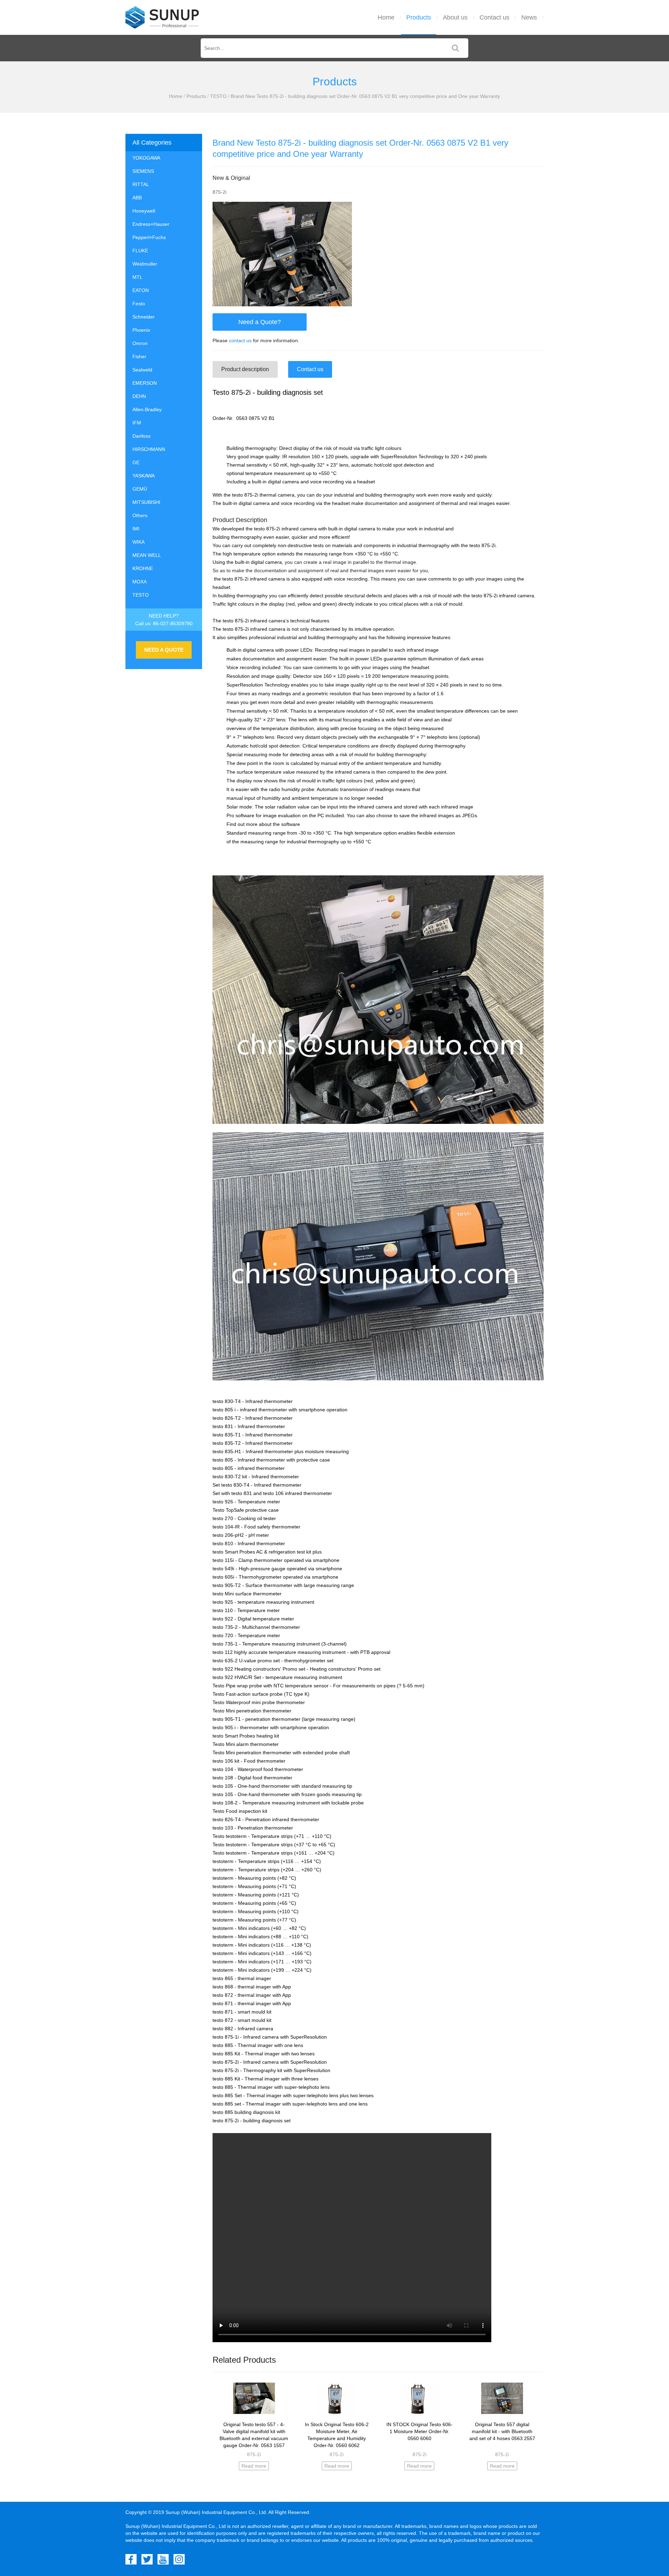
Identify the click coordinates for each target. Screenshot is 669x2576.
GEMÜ (140, 489)
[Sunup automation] (162, 17)
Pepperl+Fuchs (149, 237)
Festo (139, 304)
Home (386, 17)
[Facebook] (131, 2559)
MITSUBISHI (146, 502)
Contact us (494, 17)
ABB (137, 198)
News (529, 17)
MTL (137, 277)
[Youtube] (163, 2559)
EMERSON (145, 383)
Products (419, 17)
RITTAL (141, 184)
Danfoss (141, 436)
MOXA (140, 582)
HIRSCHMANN (149, 449)
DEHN (139, 396)
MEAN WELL (147, 555)
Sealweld (142, 370)
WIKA (139, 542)
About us (455, 17)
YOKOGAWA (146, 158)
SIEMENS (143, 171)
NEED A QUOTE (164, 650)
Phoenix (141, 330)
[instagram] (179, 2559)
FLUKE (140, 251)
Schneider (144, 317)
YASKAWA (144, 476)
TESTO (218, 96)
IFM (137, 423)
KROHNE (143, 568)
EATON (141, 290)
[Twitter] (147, 2559)
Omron (140, 343)
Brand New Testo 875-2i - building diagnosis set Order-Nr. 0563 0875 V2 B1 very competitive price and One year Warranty (365, 96)
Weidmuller (145, 264)
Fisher (139, 356)
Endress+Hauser (151, 224)
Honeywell (144, 211)
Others (140, 515)
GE (136, 462)
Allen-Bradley (147, 409)
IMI (136, 529)
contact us (240, 340)
